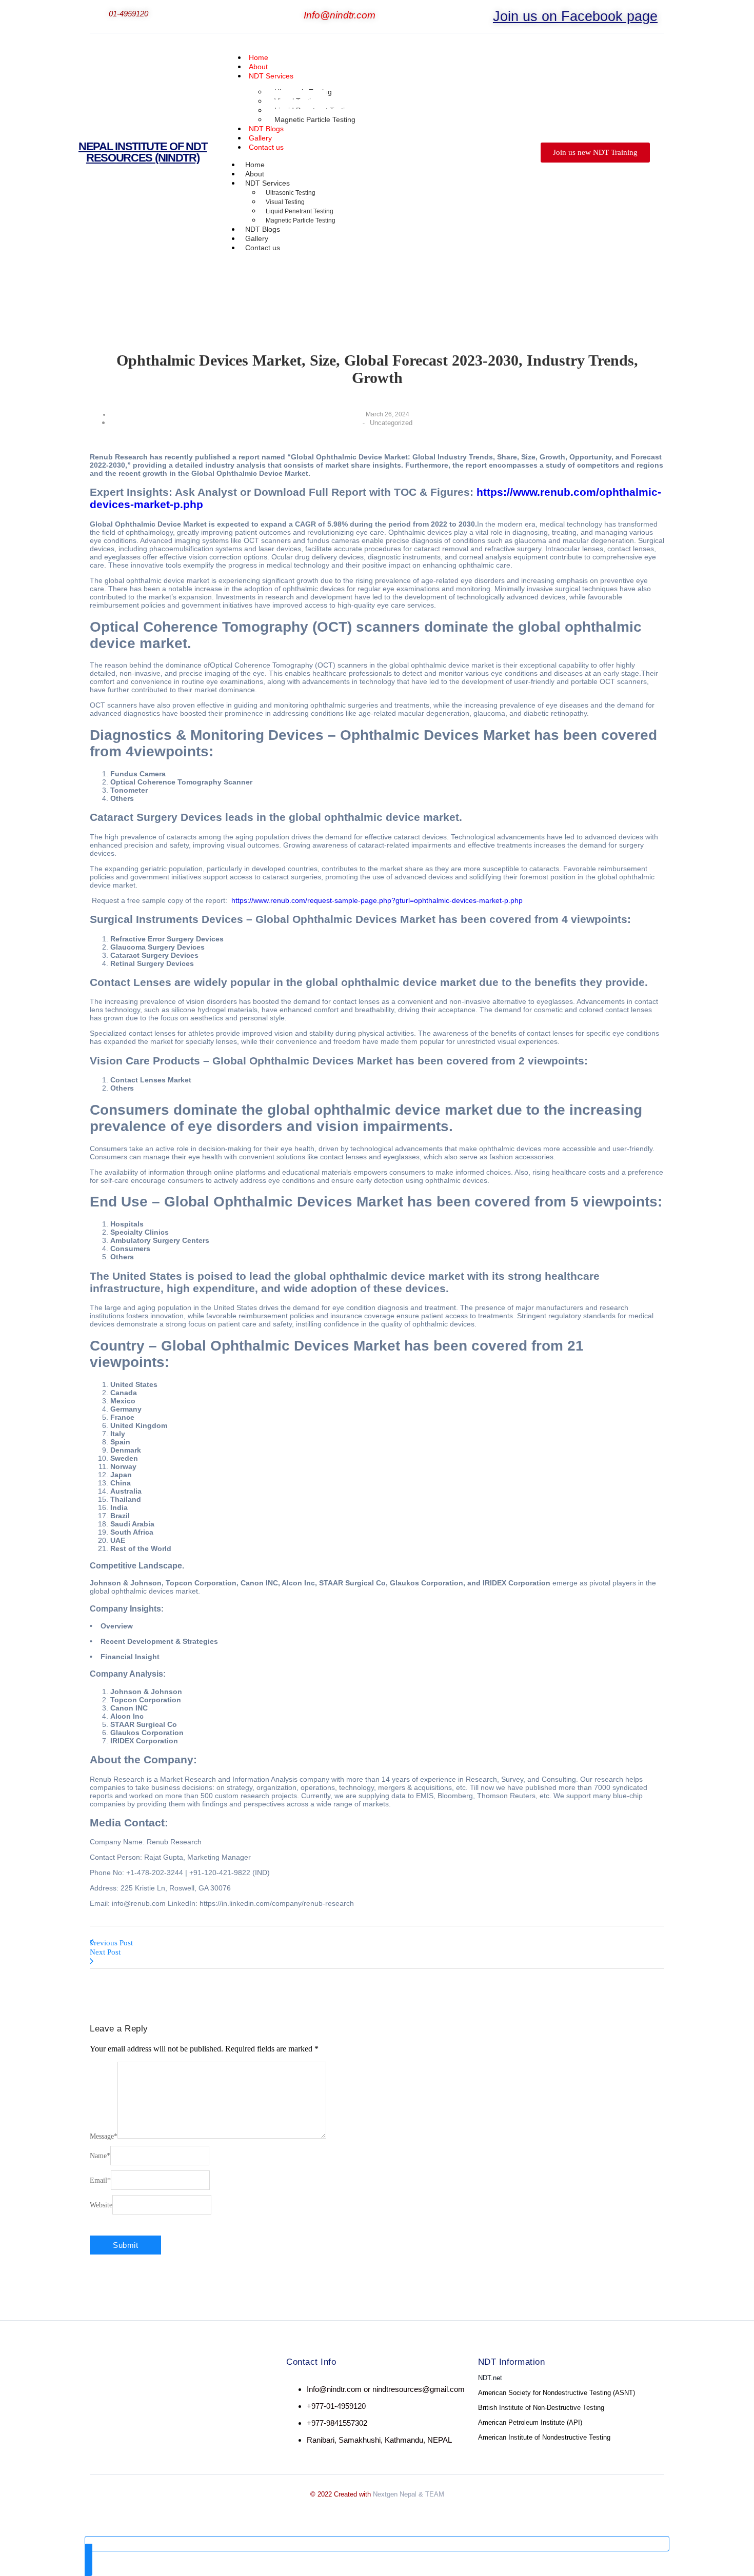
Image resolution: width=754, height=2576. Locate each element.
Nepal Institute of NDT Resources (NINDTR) (143, 152)
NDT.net (490, 2378)
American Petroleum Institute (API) (530, 2422)
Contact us (266, 147)
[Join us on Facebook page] (486, 13)
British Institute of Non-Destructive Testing (541, 2408)
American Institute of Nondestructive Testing (544, 2437)
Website (101, 2205)
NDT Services (271, 76)
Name (100, 2156)
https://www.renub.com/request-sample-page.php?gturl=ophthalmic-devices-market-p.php (377, 900)
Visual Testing (285, 202)
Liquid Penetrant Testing (300, 211)
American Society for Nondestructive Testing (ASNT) (557, 2393)
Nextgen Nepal (395, 2494)
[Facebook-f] (108, 2390)
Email (100, 2180)
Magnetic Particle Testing (315, 119)
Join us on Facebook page (575, 16)
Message (104, 2136)
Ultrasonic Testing (291, 193)
